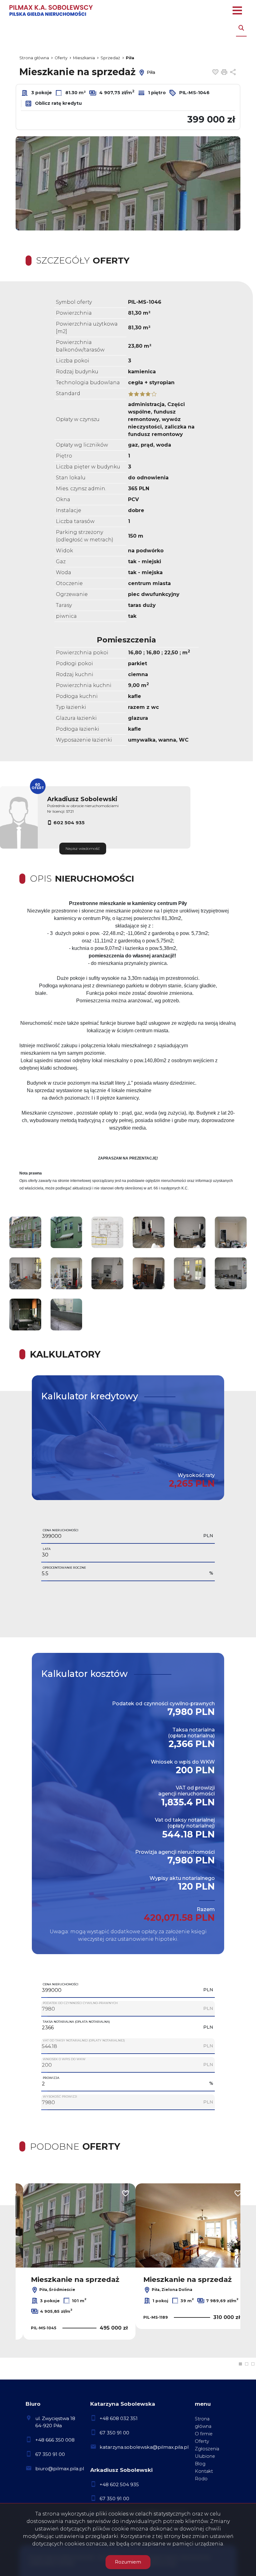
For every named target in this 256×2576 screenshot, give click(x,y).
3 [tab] (253, 2364)
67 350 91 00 (50, 2454)
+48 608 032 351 (119, 2418)
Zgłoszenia (207, 2449)
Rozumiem (128, 2562)
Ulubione (205, 2456)
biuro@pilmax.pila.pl (60, 2469)
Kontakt (204, 2471)
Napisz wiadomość (83, 848)
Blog (200, 2464)
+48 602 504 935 (119, 2484)
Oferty (202, 2441)
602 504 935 (69, 823)
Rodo (201, 2479)
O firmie (204, 2434)
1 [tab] (240, 2364)
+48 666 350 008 (55, 2440)
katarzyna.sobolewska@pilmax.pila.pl (144, 2447)
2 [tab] (247, 2364)
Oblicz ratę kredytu (58, 103)
